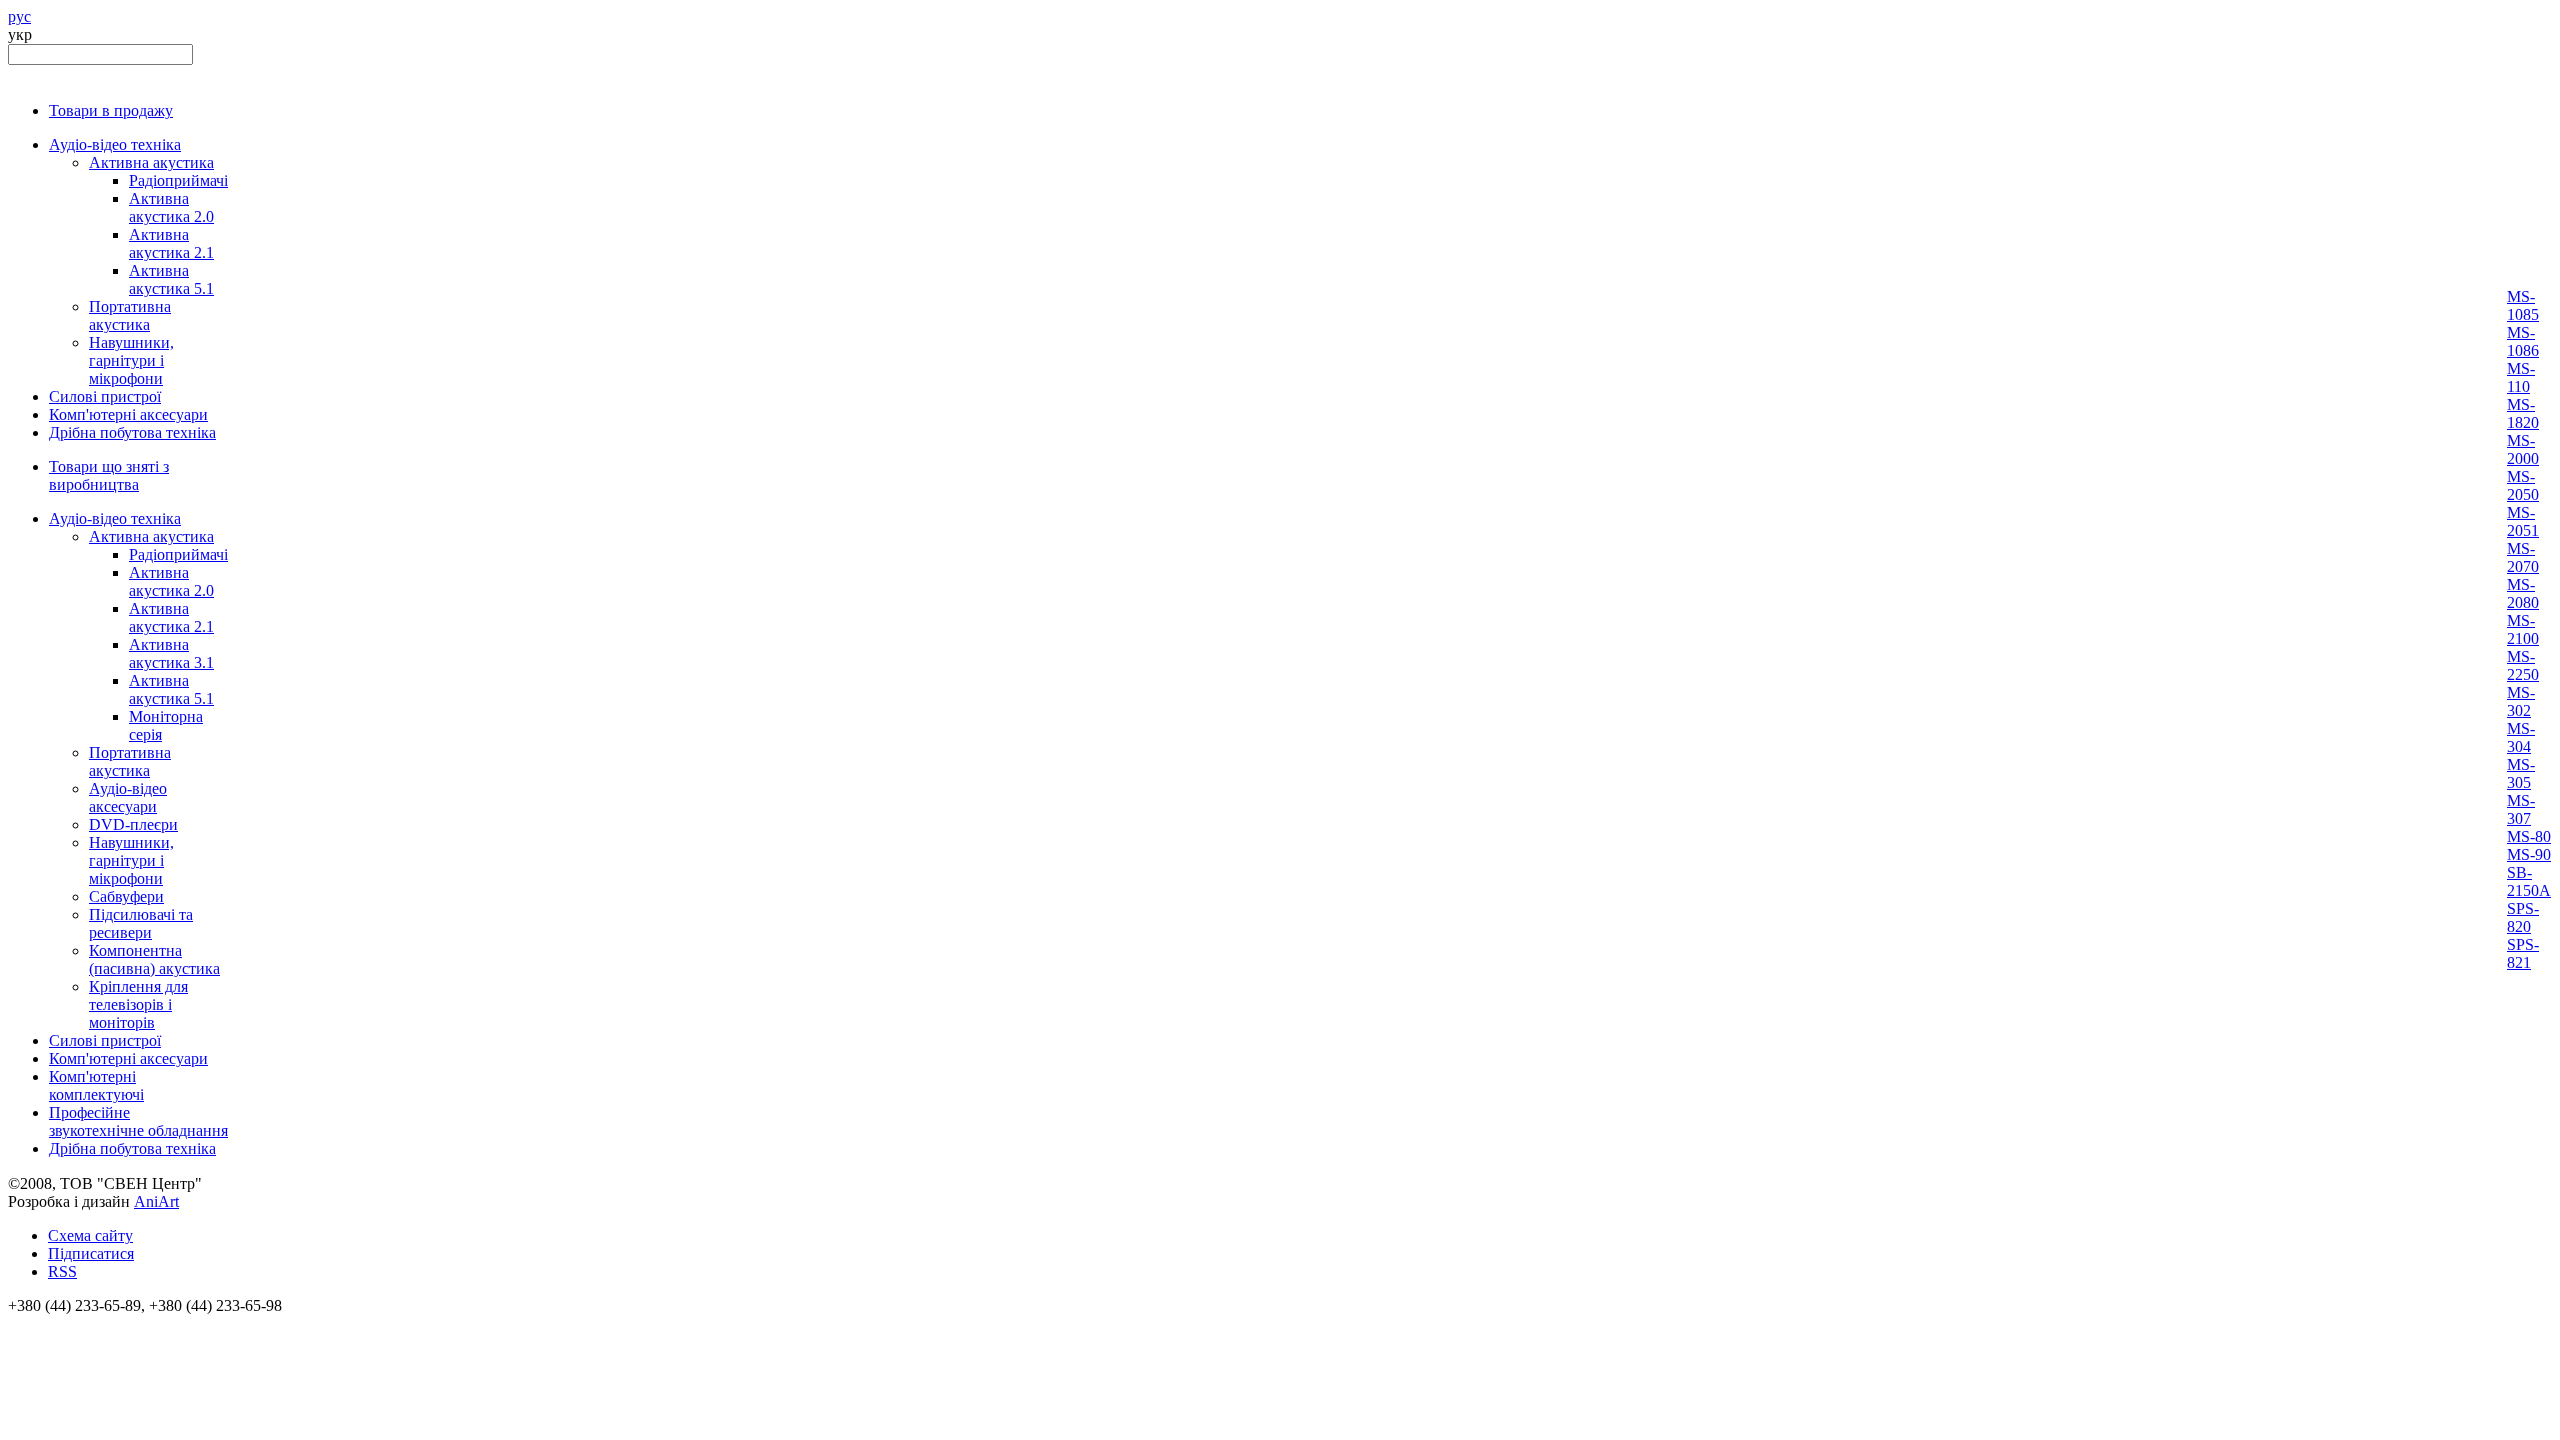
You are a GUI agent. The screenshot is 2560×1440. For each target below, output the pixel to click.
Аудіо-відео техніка (115, 144)
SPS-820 (2523, 917)
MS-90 (2529, 854)
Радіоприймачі (178, 180)
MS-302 (2521, 701)
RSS (62, 1271)
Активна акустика (151, 162)
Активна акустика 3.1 (171, 653)
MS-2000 (2523, 449)
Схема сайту (90, 1235)
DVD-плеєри (133, 824)
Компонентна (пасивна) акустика (154, 959)
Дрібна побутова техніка (132, 432)
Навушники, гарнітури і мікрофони (131, 360)
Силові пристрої (105, 396)
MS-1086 (2523, 341)
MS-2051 (2523, 521)
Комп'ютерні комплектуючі (96, 1085)
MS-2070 (2523, 557)
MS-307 (2521, 809)
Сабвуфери (126, 896)
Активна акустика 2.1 (171, 243)
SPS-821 (2523, 953)
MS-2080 (2523, 593)
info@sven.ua (52, 1323)
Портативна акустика (130, 315)
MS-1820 (2523, 413)
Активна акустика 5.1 (171, 279)
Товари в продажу (111, 110)
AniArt (156, 1201)
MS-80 (2529, 836)
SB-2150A (2529, 881)
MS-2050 (2523, 485)
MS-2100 (2523, 629)
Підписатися (91, 1253)
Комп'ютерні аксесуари (128, 414)
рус (19, 16)
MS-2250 (2523, 665)
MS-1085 (2523, 305)
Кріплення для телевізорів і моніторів (138, 1004)
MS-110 (2521, 377)
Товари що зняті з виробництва (109, 475)
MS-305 (2521, 773)
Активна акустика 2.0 (171, 207)
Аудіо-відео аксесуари (128, 797)
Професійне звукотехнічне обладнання (138, 1121)
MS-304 (2521, 737)
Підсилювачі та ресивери (141, 923)
